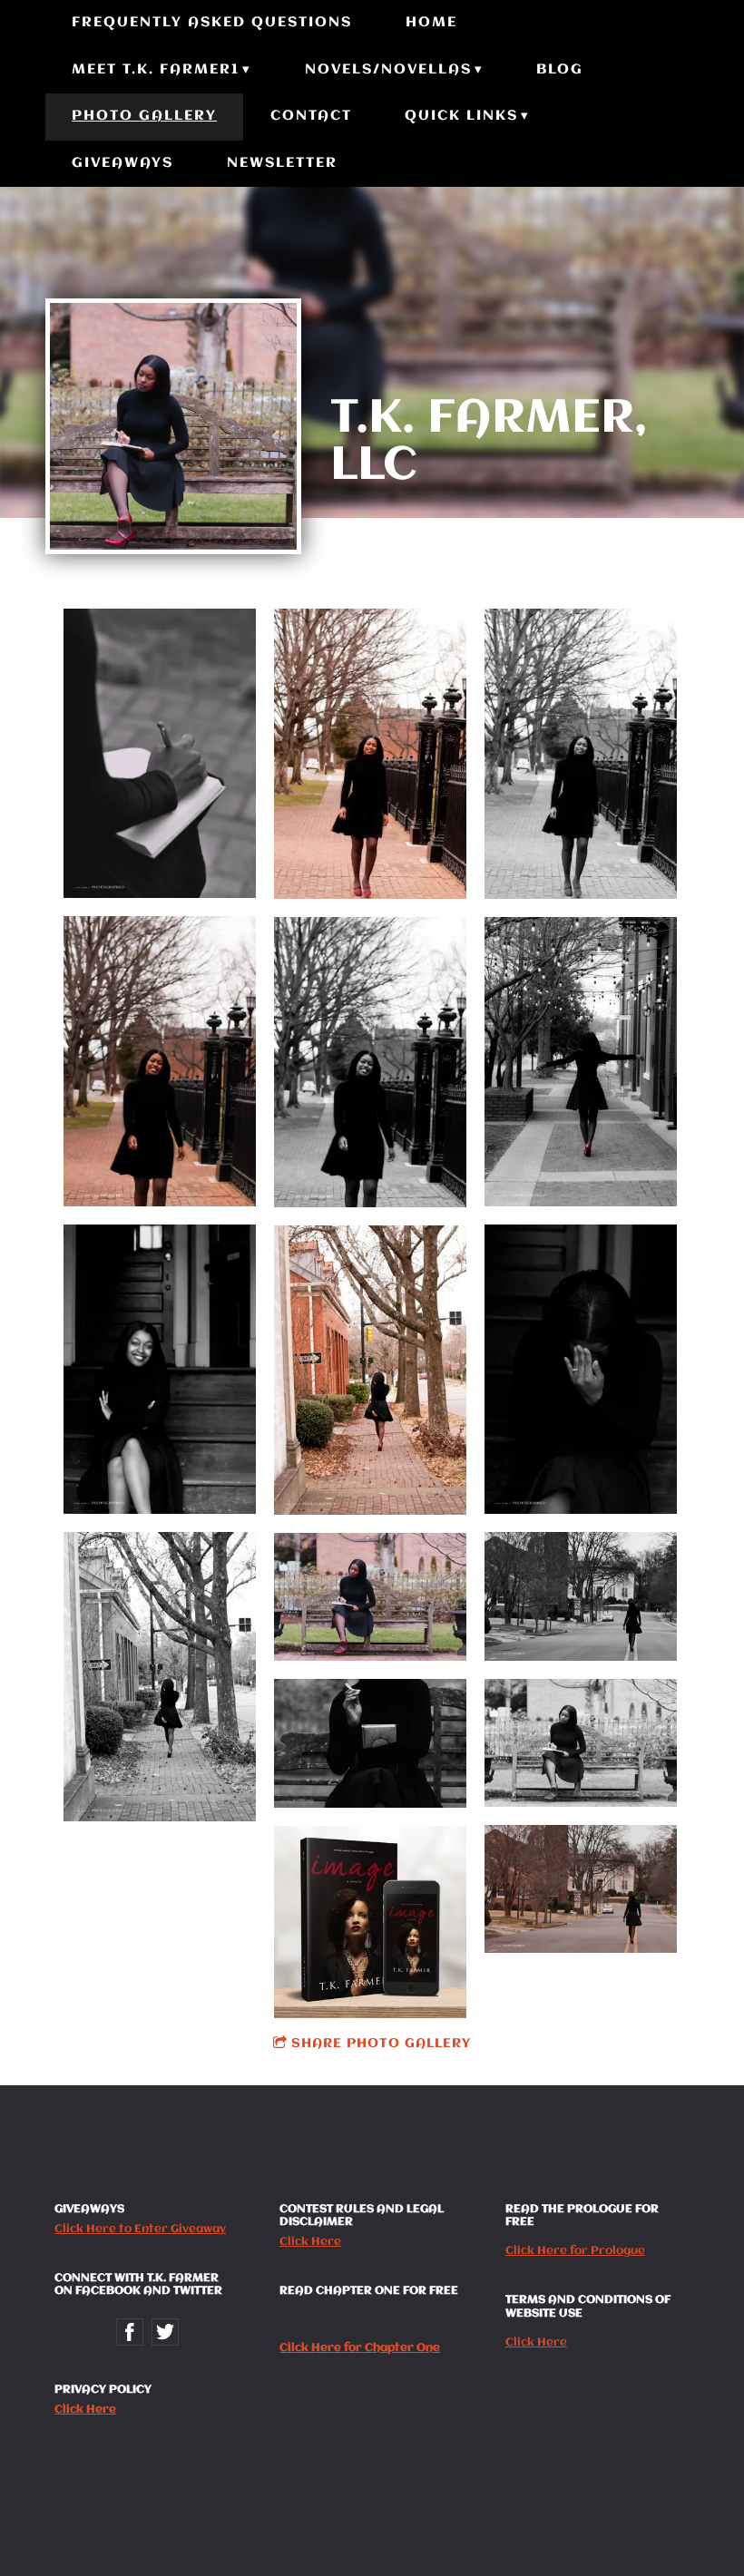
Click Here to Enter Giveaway (140, 2229)
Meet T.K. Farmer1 (156, 70)
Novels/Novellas (388, 70)
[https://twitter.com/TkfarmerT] (165, 2332)
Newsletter (282, 163)
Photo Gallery (144, 116)
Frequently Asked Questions (212, 23)
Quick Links (461, 116)
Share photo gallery (381, 2044)
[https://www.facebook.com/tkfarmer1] (130, 2332)
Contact (311, 116)
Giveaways (122, 163)
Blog (560, 70)
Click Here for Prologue (575, 2251)
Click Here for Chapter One (360, 2348)
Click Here (85, 2410)
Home (431, 23)
